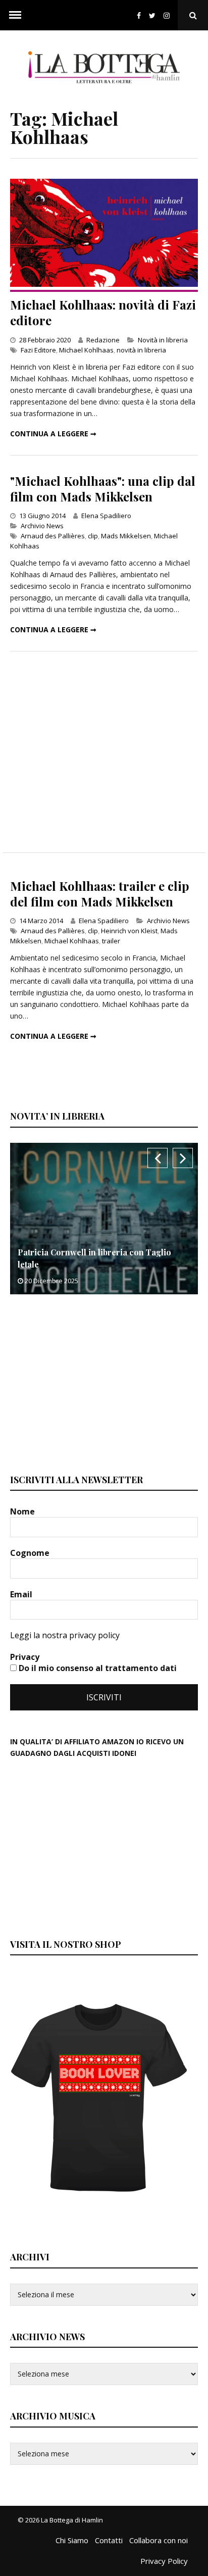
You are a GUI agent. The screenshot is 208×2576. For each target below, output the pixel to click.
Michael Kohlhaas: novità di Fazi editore (103, 312)
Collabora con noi (159, 2540)
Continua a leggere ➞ (53, 434)
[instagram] (169, 15)
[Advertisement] (104, 752)
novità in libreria (141, 350)
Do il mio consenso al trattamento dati (97, 1668)
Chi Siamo (72, 2540)
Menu (15, 15)
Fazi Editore (38, 350)
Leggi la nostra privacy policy (65, 1635)
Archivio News (42, 526)
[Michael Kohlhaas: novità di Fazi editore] (104, 284)
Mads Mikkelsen (126, 536)
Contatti (109, 2540)
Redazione (103, 340)
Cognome (31, 1553)
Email (22, 1594)
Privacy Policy (164, 2561)
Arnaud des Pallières (53, 536)
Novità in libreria (163, 340)
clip (93, 536)
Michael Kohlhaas (86, 350)
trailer (111, 941)
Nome (23, 1511)
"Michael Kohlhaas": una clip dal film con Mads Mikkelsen (103, 489)
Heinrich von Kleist (129, 931)
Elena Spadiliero (106, 516)
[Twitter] (152, 15)
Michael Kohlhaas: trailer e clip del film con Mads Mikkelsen (100, 894)
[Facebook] (139, 15)
